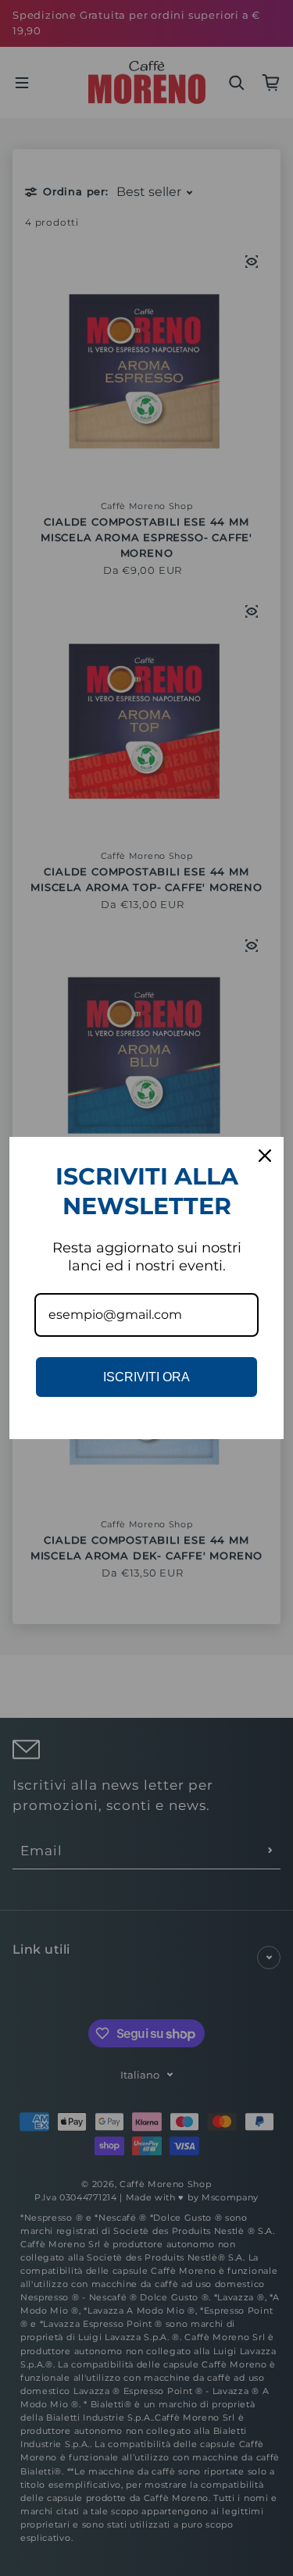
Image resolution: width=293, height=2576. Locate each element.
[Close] (265, 1156)
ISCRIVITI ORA (146, 1377)
